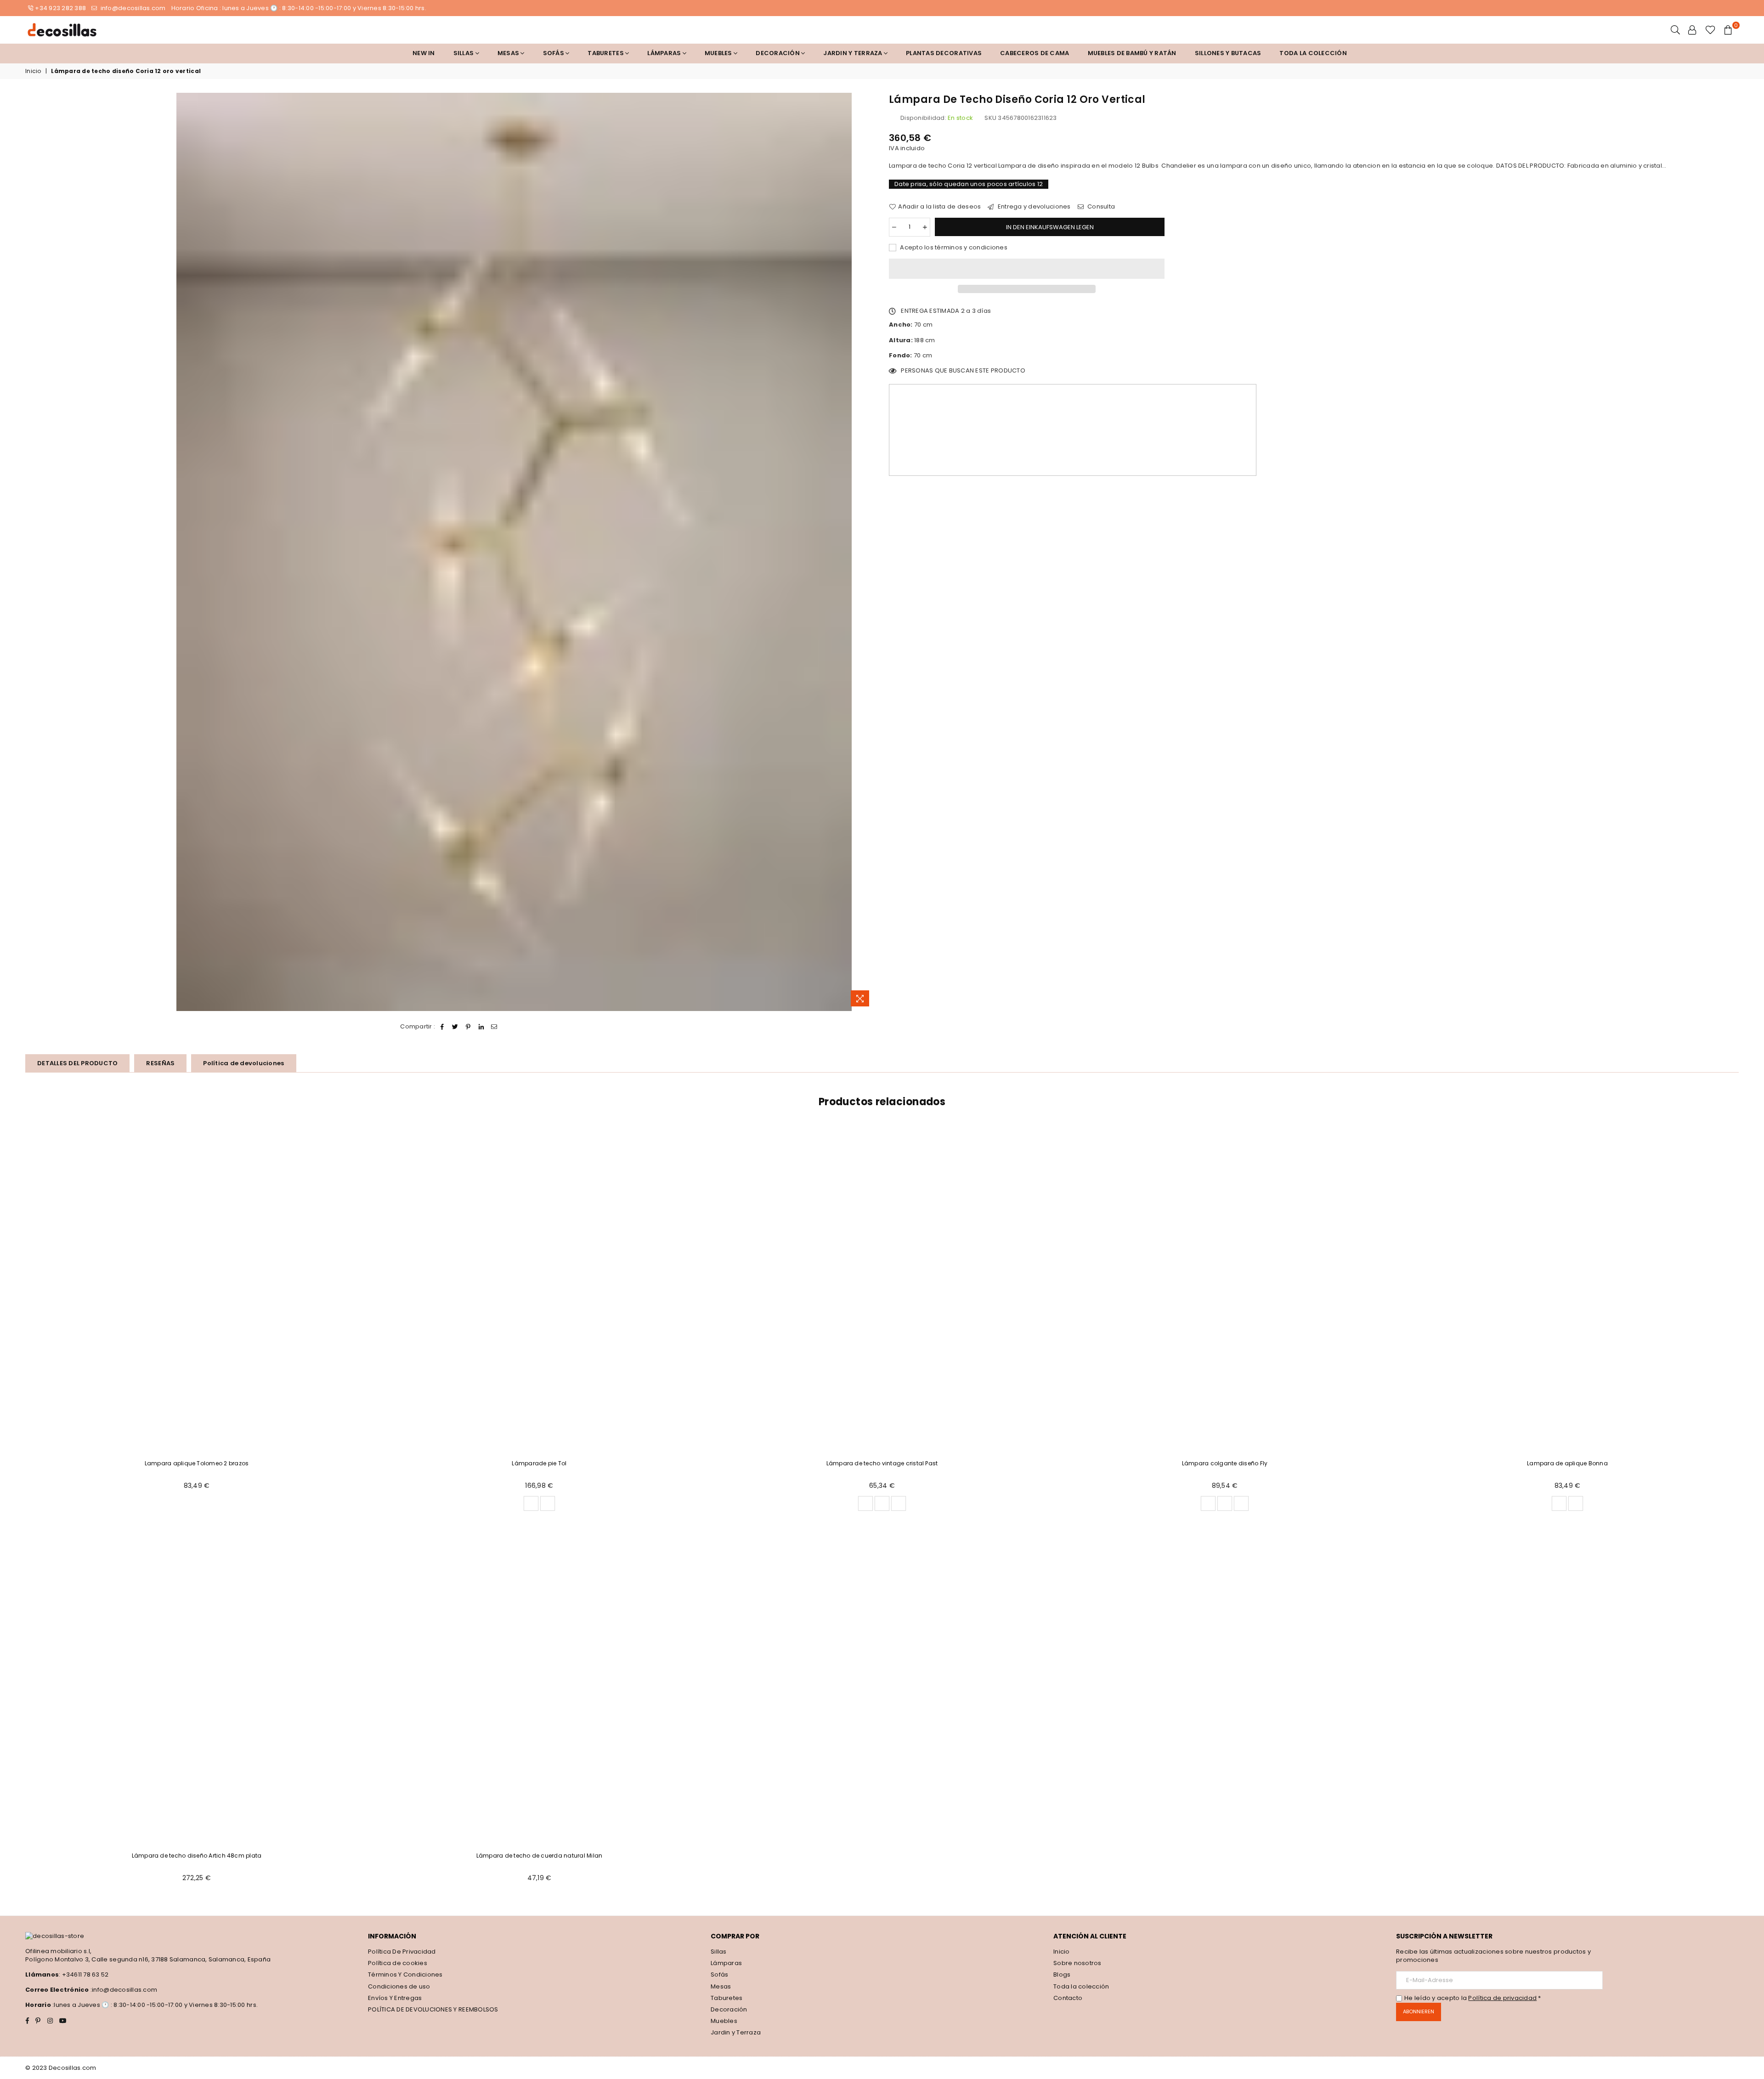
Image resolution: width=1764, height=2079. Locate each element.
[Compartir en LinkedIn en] (481, 1027)
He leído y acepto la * (1473, 1998)
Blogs (1062, 1974)
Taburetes (606, 53)
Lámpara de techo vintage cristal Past (882, 1463)
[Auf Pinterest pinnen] (468, 1027)
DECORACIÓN (778, 53)
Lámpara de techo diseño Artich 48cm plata (197, 1856)
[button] (1027, 269)
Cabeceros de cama (1035, 53)
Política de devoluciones (243, 1063)
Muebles (719, 53)
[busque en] (1675, 30)
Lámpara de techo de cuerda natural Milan (540, 1856)
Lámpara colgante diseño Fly (1225, 1463)
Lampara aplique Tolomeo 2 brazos (197, 1463)
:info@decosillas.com (123, 1990)
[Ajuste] (1692, 30)
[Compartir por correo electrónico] (495, 1027)
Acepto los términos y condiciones (953, 248)
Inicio (33, 71)
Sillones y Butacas (1228, 53)
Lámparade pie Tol (539, 1463)
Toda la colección (1313, 53)
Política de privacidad (1502, 1998)
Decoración (729, 2009)
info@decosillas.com (132, 8)
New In (424, 53)
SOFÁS (554, 53)
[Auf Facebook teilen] (443, 1027)
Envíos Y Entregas (395, 1998)
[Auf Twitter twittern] (455, 1027)
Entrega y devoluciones (1033, 207)
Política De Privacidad (402, 1952)
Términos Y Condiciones (405, 1974)
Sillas (464, 53)
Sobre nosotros (1077, 1963)
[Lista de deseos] (1710, 30)
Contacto (1068, 1998)
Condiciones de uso (399, 1986)
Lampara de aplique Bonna (1567, 1463)
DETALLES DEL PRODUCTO (77, 1063)
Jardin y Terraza (853, 53)
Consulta (1100, 207)
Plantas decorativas (944, 53)
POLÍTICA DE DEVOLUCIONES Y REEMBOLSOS (433, 2009)
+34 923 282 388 (60, 8)
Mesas (509, 53)
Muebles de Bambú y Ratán (1132, 53)
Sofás (719, 1974)
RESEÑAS (160, 1063)
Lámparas (665, 53)
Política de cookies (398, 1963)
